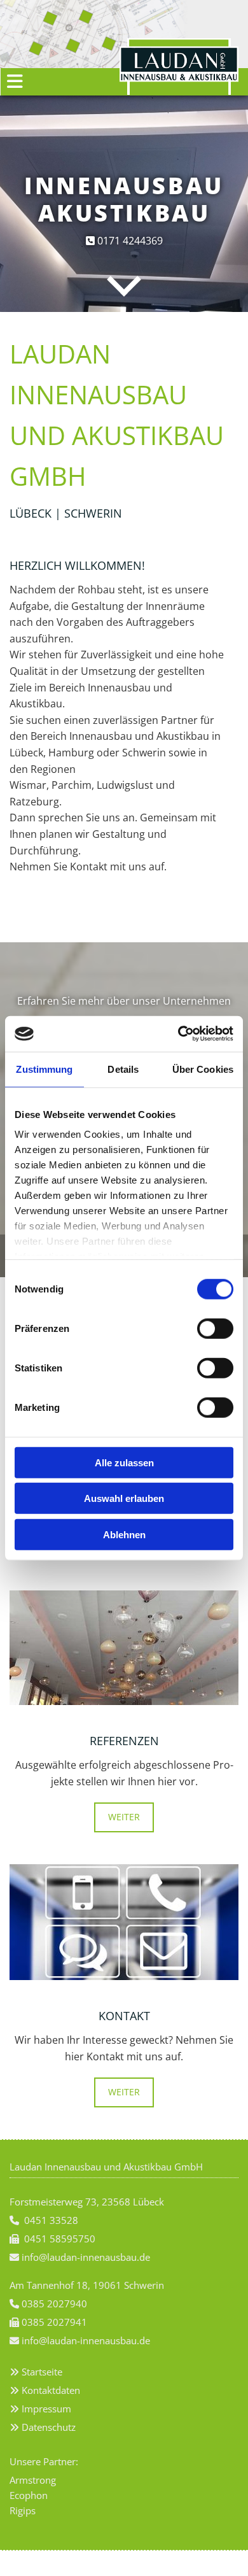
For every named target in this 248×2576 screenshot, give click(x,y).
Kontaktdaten (51, 2390)
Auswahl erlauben (124, 1498)
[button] (52, 82)
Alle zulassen (124, 1462)
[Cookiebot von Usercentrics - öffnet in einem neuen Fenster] (178, 1034)
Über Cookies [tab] (203, 1069)
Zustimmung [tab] (44, 1069)
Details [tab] (123, 1069)
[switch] (215, 1328)
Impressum (46, 2409)
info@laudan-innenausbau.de (86, 2340)
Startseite (42, 2372)
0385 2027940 (54, 2304)
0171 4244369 (129, 241)
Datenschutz (49, 2427)
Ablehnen (124, 1534)
